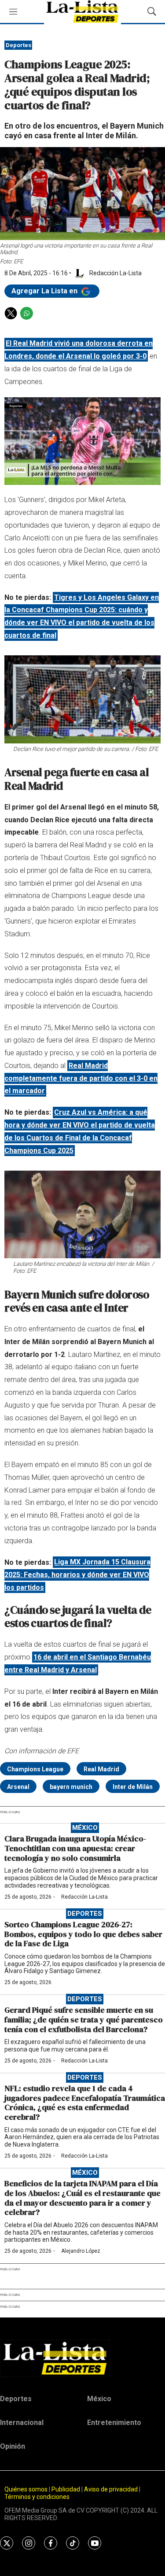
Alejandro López (81, 2251)
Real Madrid (101, 1769)
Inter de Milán (133, 1787)
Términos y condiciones (37, 2497)
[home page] (82, 2358)
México (85, 1828)
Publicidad (66, 2489)
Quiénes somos (26, 2489)
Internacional (22, 2423)
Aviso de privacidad (111, 2489)
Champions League (35, 1769)
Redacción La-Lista (84, 1897)
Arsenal (18, 1787)
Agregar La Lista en (45, 291)
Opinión (13, 2446)
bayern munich (71, 1787)
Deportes (18, 45)
